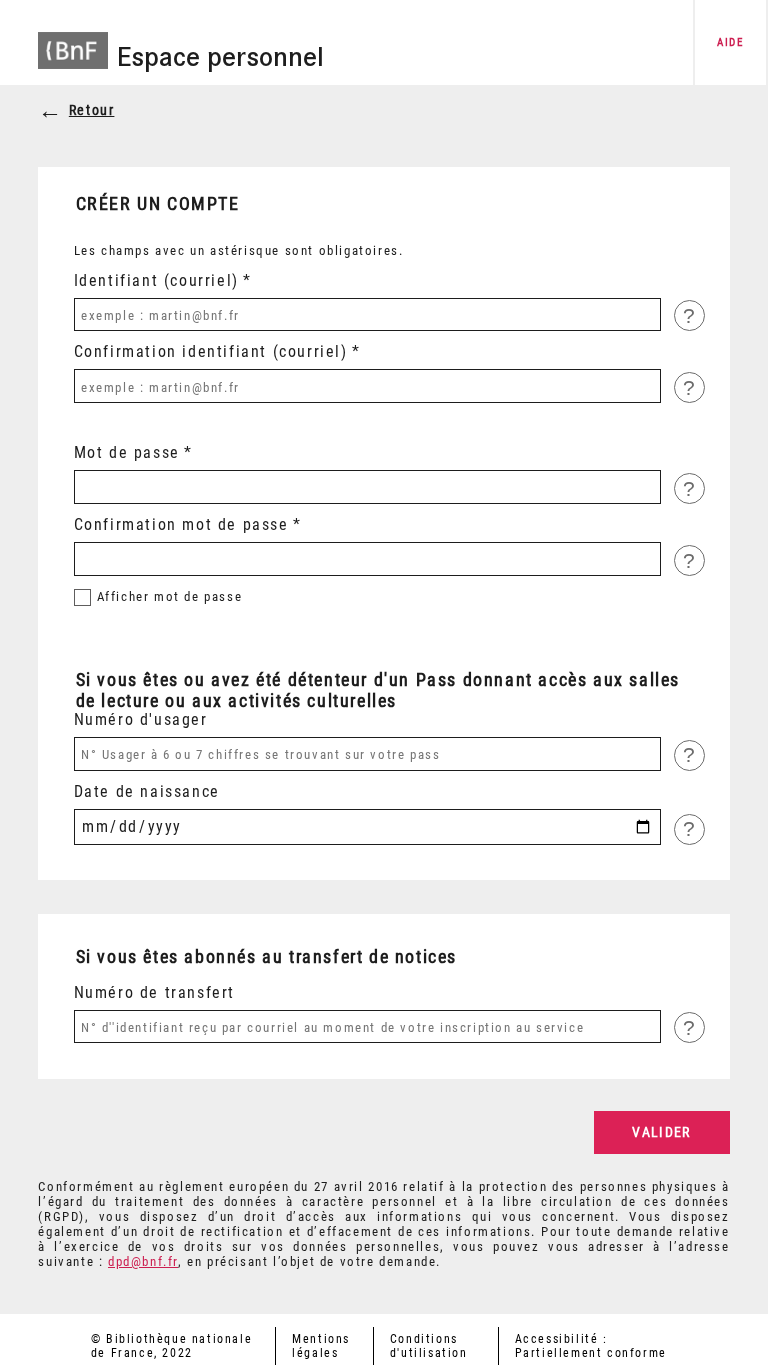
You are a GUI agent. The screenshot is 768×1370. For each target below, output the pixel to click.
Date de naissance (147, 791)
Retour (92, 110)
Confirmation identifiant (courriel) (211, 351)
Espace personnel (220, 57)
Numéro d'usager (141, 719)
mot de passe (170, 596)
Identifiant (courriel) (156, 280)
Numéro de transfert (154, 992)
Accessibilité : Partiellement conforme (591, 1346)
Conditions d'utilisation (429, 1346)
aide (730, 42)
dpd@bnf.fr (143, 1261)
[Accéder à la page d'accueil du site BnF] (73, 40)
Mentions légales (321, 1346)
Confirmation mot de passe (181, 524)
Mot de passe (127, 452)
